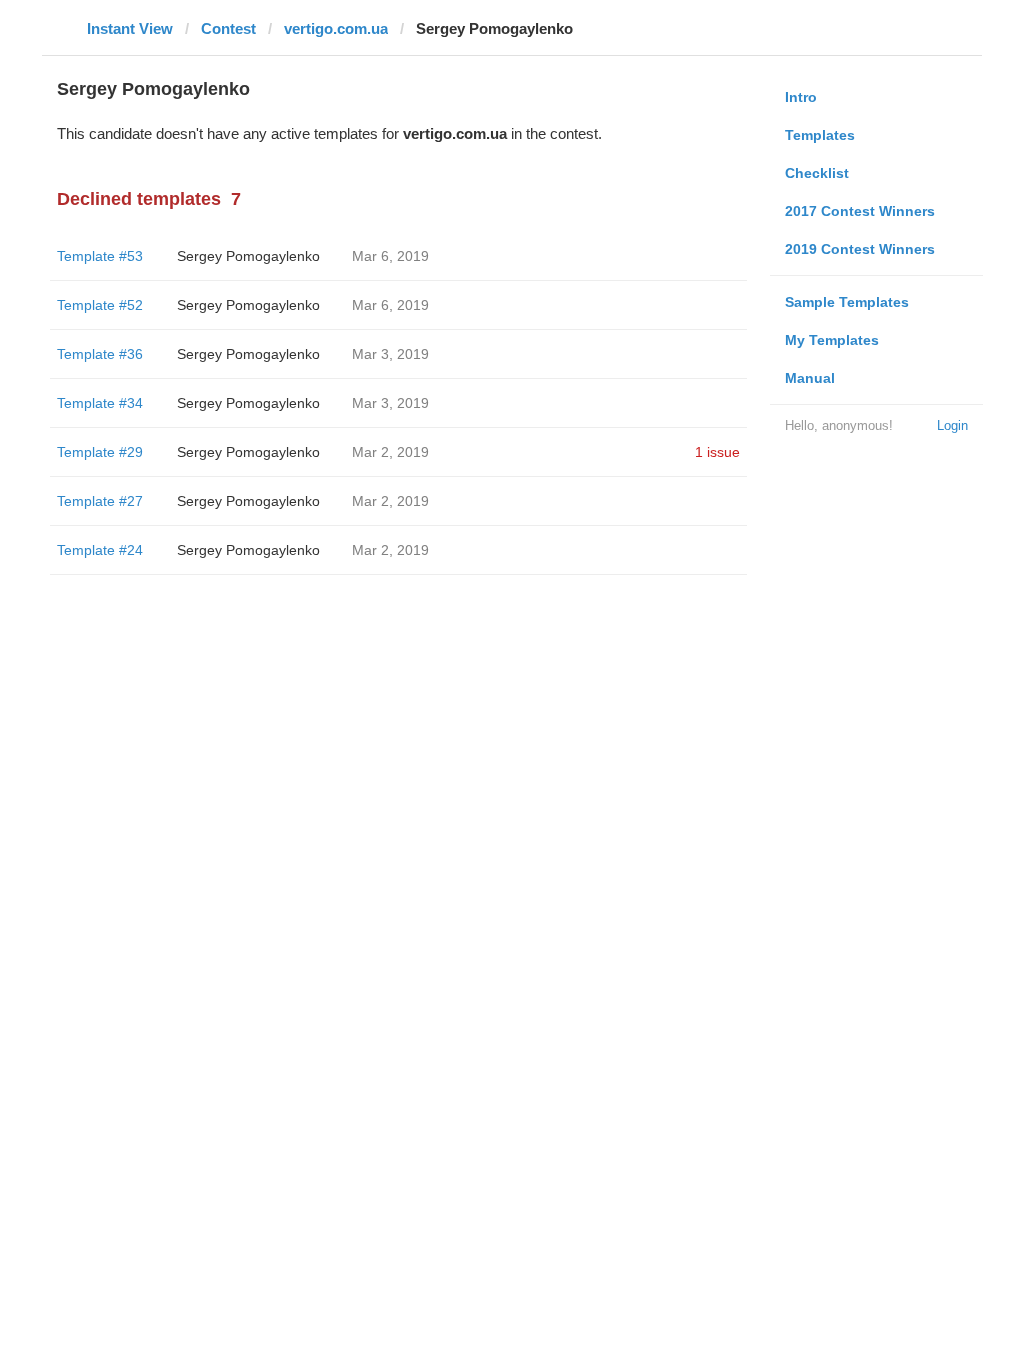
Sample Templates (847, 302)
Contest (228, 28)
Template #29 (100, 452)
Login (952, 425)
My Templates (832, 340)
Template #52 (100, 305)
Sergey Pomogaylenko (248, 256)
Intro (801, 97)
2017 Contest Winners (860, 211)
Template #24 (100, 550)
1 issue (717, 452)
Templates (820, 135)
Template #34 (100, 403)
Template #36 (100, 354)
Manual (810, 378)
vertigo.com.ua (336, 28)
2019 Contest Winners (860, 249)
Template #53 (100, 256)
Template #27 (100, 501)
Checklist (817, 173)
